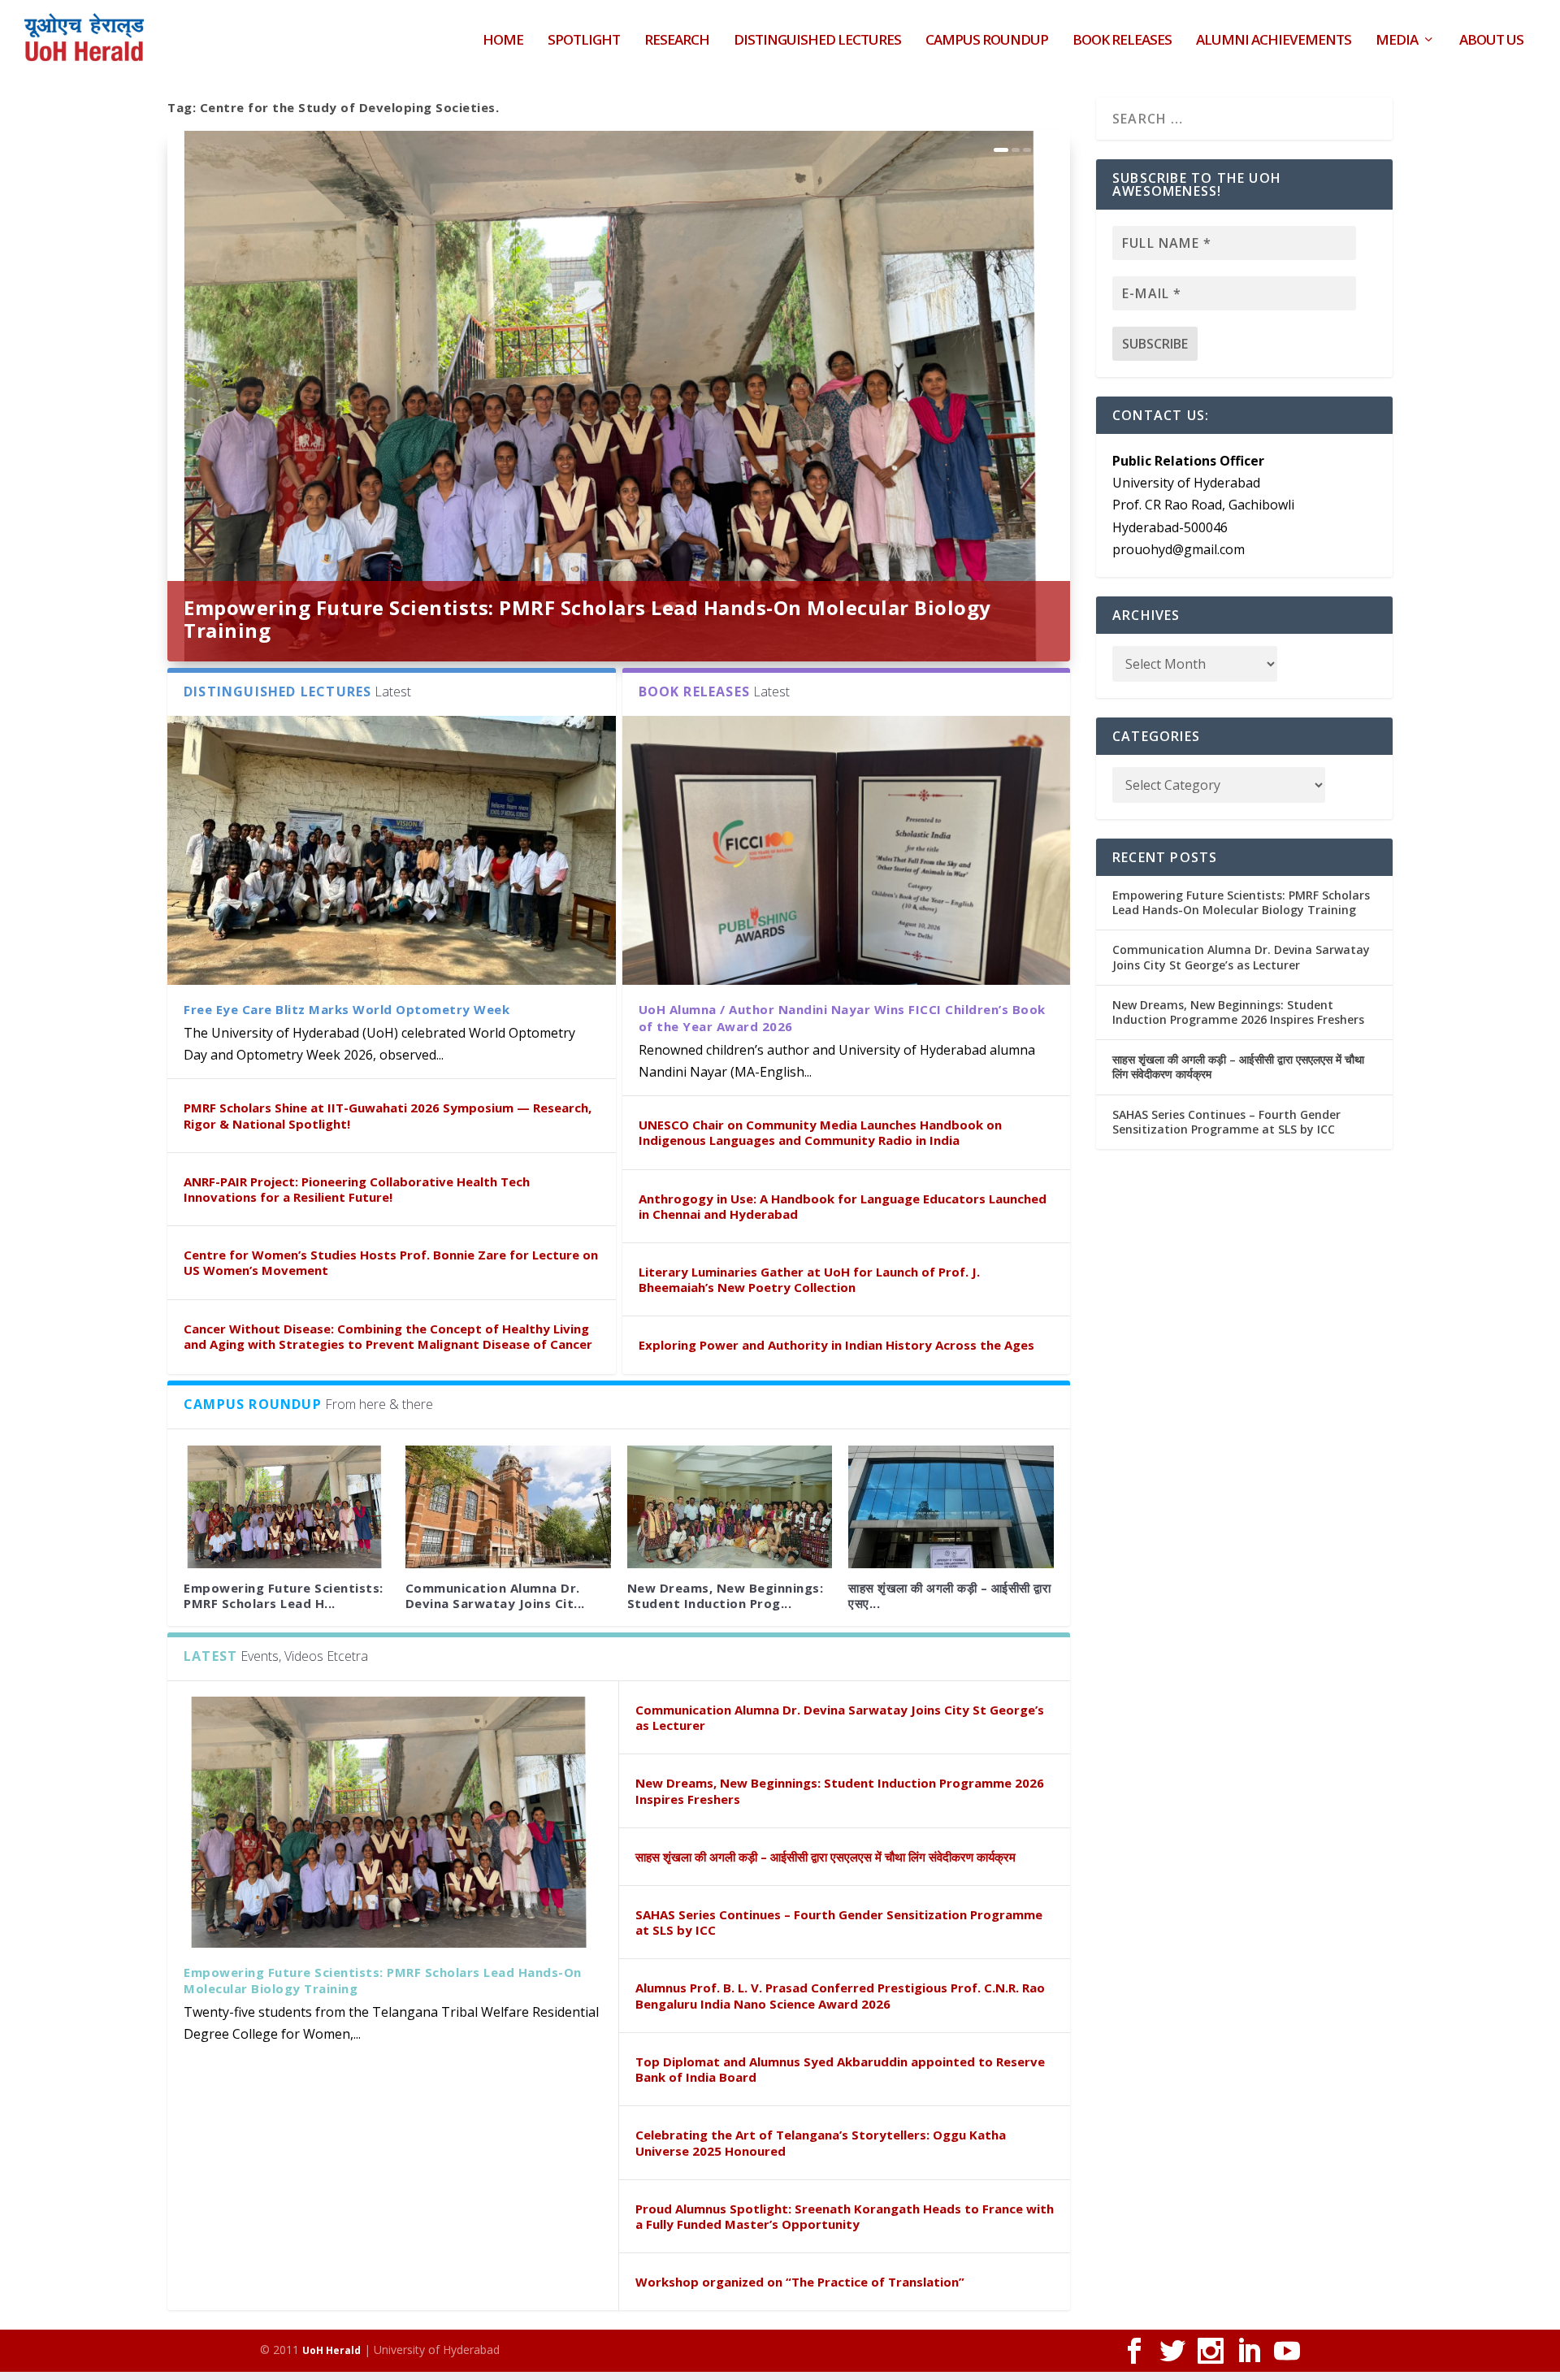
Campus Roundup (987, 41)
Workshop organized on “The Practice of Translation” (800, 2282)
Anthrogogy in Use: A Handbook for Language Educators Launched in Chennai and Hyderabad (843, 1206)
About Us (1491, 41)
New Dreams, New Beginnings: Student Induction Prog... (726, 1595)
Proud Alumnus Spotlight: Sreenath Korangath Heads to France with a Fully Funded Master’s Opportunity (845, 2216)
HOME (503, 41)
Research (677, 41)
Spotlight (584, 41)
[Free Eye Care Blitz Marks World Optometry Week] (392, 850)
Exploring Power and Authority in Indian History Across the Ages (836, 1345)
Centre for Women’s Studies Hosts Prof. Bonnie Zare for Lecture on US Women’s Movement (391, 1262)
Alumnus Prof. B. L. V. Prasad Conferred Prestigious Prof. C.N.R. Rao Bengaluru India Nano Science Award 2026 (840, 1995)
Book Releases (1122, 41)
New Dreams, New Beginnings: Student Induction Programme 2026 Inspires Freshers (840, 1790)
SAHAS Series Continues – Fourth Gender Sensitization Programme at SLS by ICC (839, 1922)
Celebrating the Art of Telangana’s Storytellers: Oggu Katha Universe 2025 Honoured (821, 2142)
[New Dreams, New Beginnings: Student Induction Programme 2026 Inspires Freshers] (730, 1507)
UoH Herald (331, 2350)
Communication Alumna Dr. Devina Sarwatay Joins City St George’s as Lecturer (840, 1717)
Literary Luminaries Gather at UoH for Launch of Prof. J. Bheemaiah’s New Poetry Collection (809, 1279)
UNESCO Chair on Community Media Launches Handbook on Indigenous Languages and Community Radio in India (820, 1132)
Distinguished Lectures (817, 41)
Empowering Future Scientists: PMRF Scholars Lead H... (284, 1595)
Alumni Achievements (1274, 41)
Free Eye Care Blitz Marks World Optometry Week (347, 1009)
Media (1397, 41)
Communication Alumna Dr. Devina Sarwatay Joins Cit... (495, 1595)
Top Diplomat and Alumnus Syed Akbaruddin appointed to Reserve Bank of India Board (840, 2069)
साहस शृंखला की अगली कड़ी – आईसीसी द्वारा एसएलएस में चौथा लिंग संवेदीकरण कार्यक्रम (825, 1857)
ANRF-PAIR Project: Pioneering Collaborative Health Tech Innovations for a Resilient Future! (357, 1189)
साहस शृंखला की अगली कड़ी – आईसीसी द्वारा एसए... (949, 1595)
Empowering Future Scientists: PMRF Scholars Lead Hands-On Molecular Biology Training (587, 619)
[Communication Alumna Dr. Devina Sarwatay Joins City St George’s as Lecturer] (508, 1507)
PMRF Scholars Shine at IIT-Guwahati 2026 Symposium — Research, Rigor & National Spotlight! (388, 1115)
